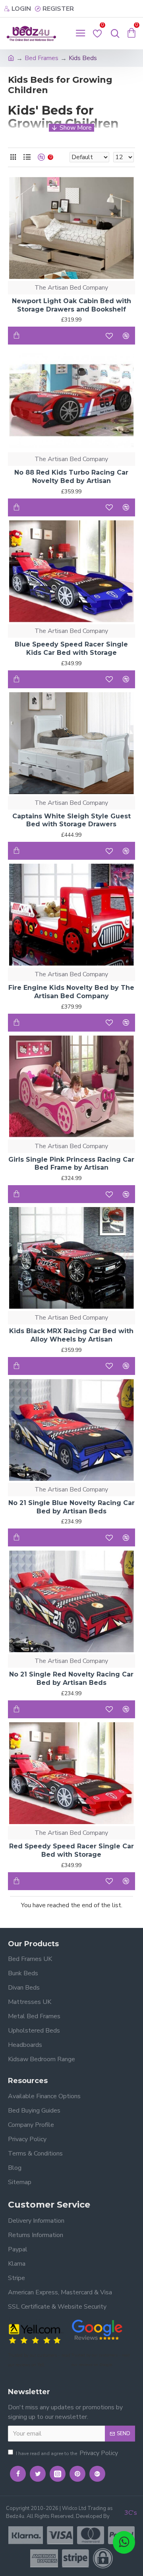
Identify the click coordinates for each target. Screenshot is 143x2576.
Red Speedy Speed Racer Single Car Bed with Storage (71, 1850)
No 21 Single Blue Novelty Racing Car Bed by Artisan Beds (71, 1507)
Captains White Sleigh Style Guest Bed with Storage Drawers (71, 820)
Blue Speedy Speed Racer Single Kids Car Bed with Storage (71, 648)
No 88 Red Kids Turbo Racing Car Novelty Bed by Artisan (71, 477)
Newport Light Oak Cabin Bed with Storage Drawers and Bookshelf (71, 305)
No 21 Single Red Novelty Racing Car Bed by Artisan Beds (71, 1678)
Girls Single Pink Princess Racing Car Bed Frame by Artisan (71, 1164)
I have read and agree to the (67, 2453)
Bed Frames (42, 58)
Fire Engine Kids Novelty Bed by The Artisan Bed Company (71, 992)
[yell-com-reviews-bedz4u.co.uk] (36, 2333)
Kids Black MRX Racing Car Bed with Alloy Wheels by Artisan (71, 1335)
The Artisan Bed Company (71, 288)
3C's (131, 2513)
